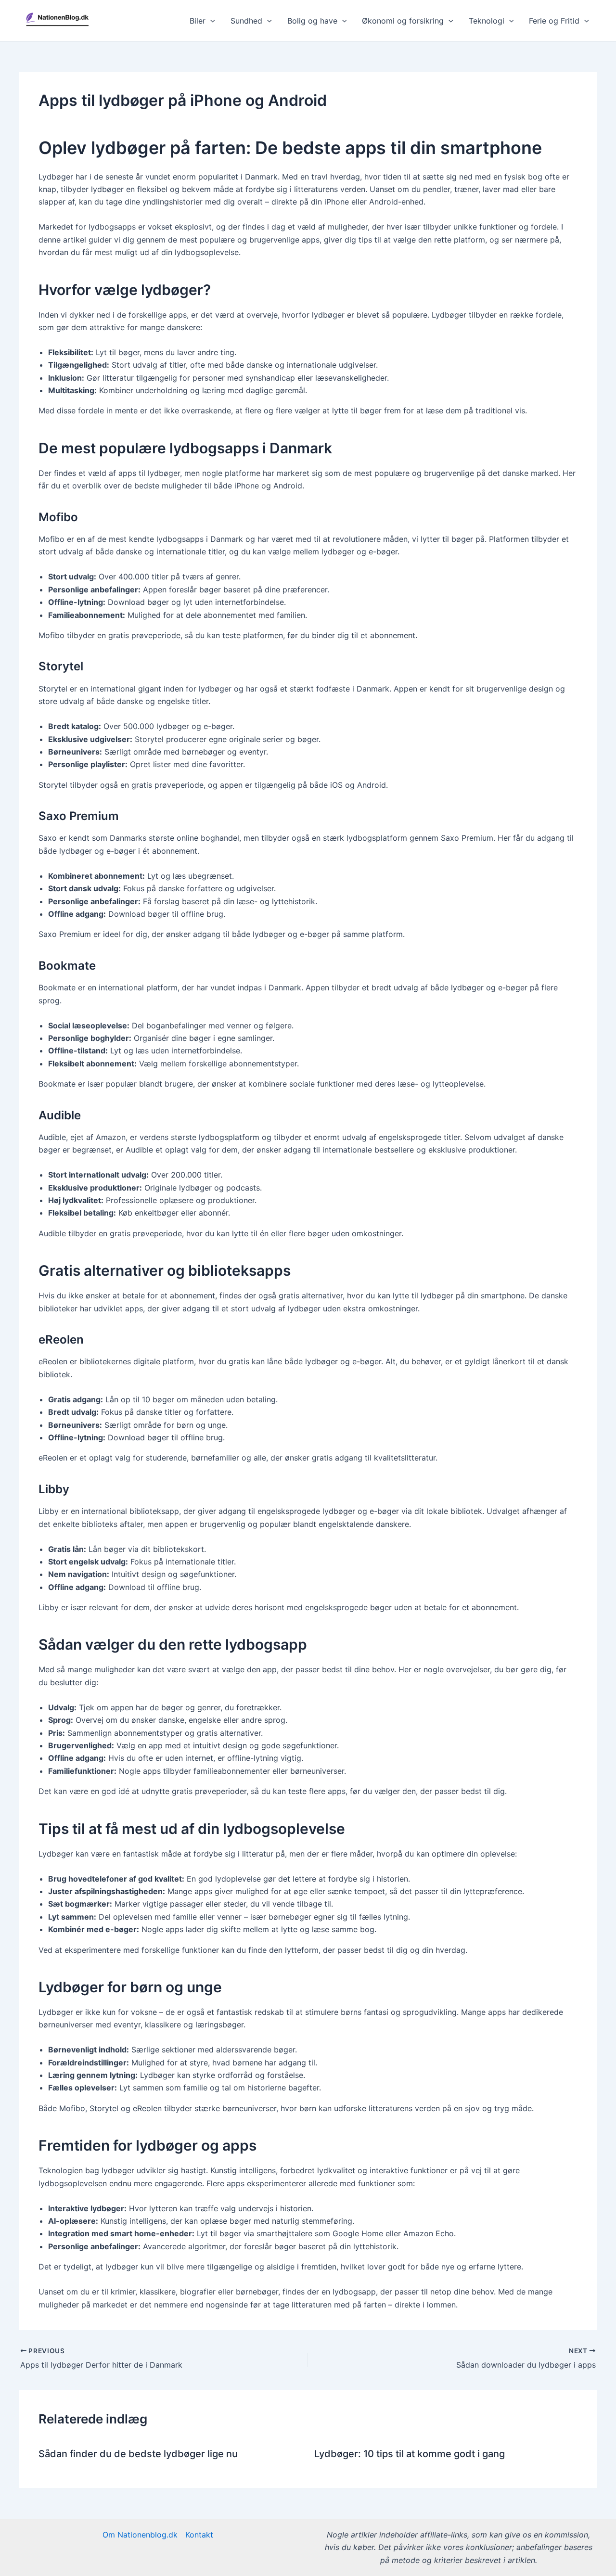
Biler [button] (198, 21)
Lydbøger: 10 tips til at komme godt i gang (410, 2454)
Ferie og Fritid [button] (554, 21)
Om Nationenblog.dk (140, 2535)
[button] (210, 21)
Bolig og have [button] (312, 21)
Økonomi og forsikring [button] (403, 21)
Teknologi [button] (487, 21)
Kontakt (199, 2535)
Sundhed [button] (246, 21)
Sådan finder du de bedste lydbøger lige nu (138, 2454)
